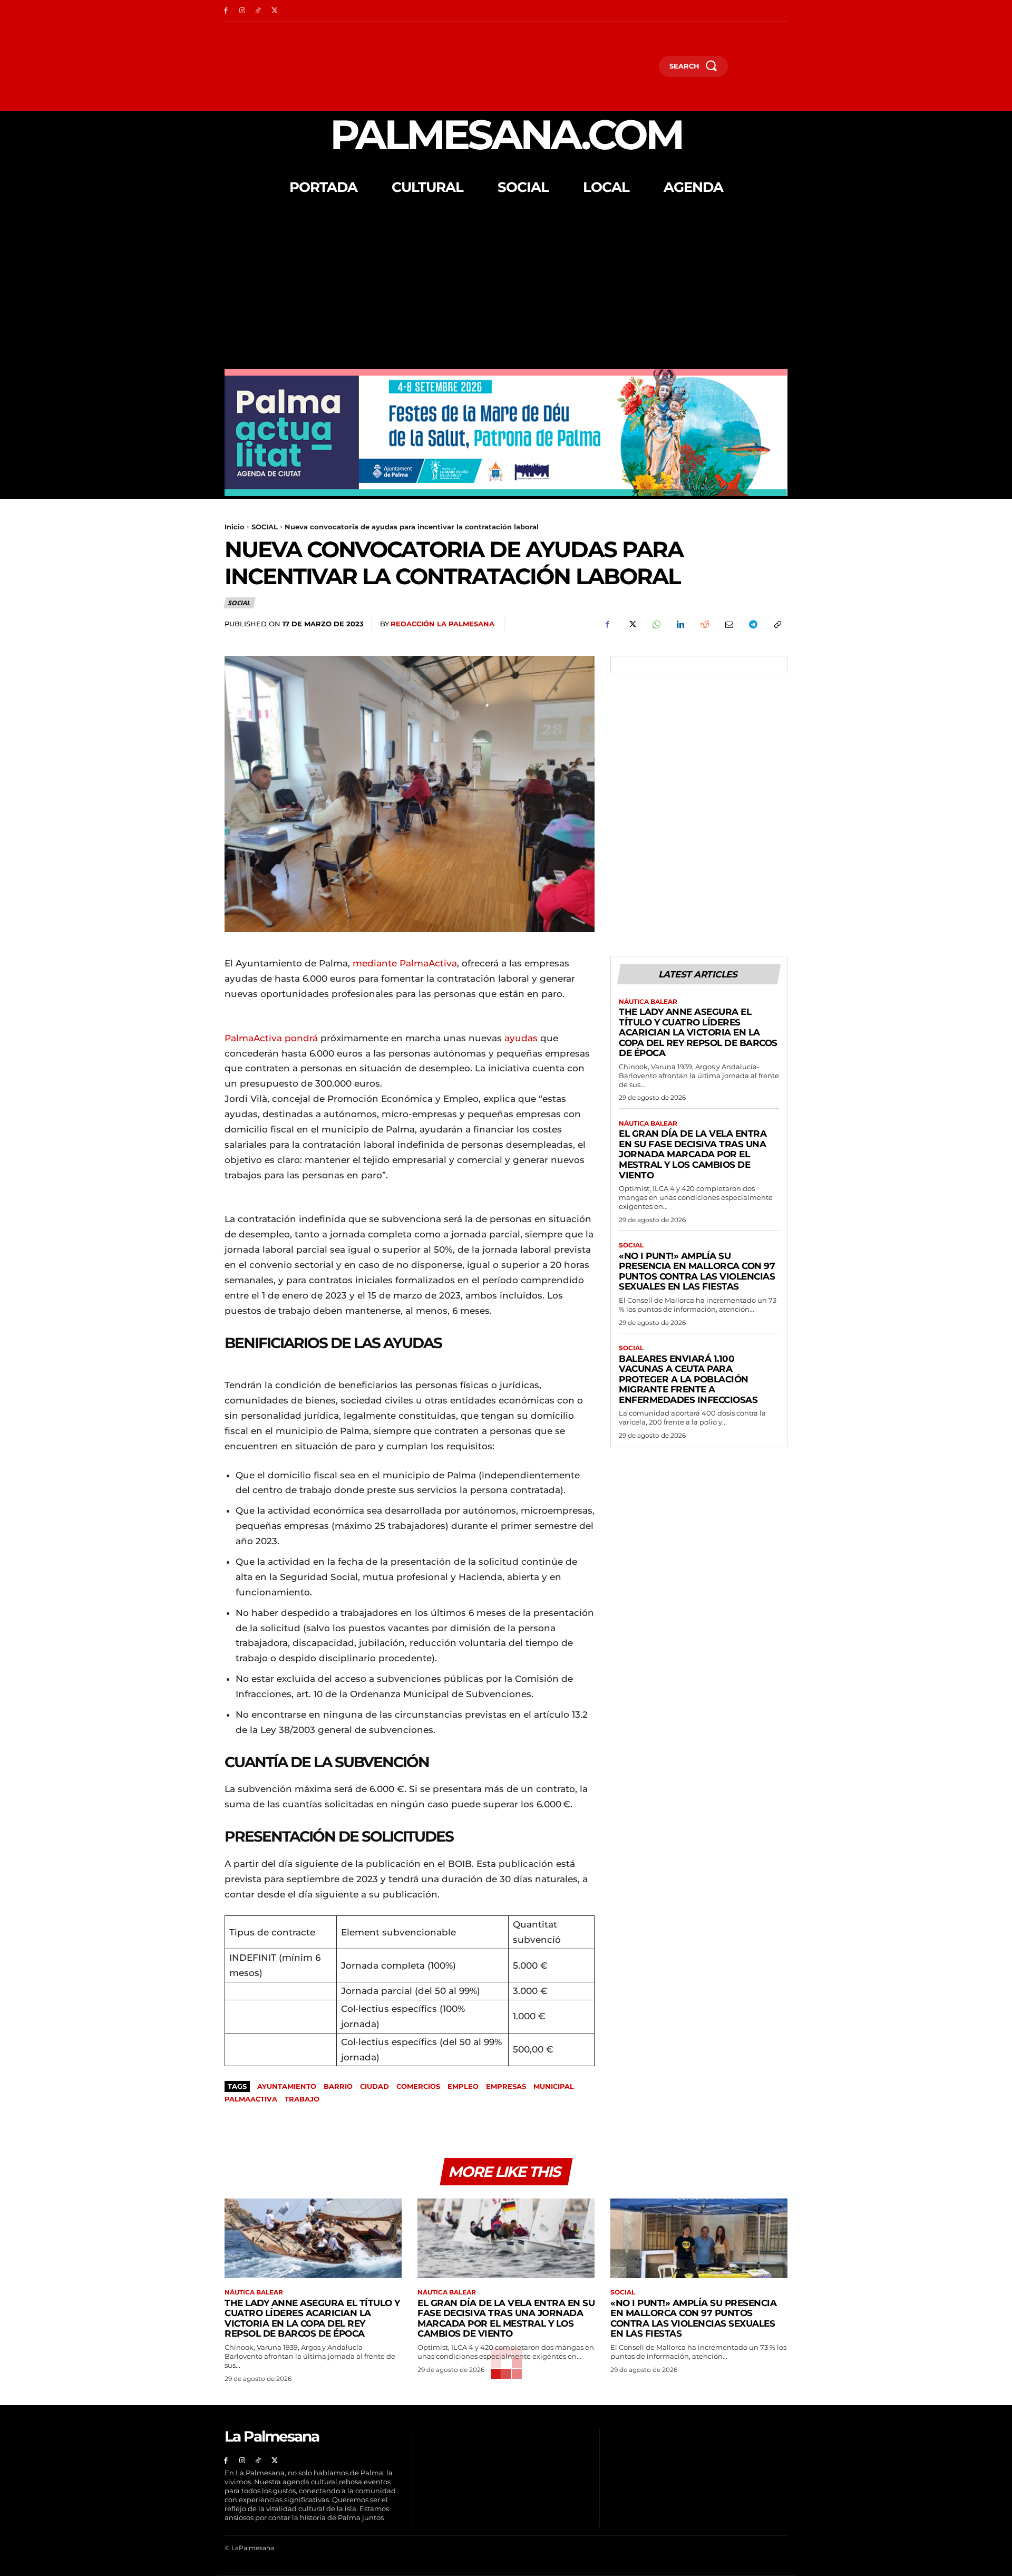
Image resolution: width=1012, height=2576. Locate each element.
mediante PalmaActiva (405, 963)
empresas (506, 2086)
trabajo (302, 2099)
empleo (463, 2086)
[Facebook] (226, 11)
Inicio (235, 527)
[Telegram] (753, 625)
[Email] (728, 625)
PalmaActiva (251, 2099)
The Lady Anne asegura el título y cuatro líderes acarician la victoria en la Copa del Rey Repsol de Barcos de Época (698, 1032)
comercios (418, 2086)
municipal (554, 2086)
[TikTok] (259, 11)
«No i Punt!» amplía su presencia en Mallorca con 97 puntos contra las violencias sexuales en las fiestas (697, 1271)
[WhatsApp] (656, 625)
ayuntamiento (287, 2086)
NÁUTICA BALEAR (648, 1002)
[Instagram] (242, 11)
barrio (338, 2086)
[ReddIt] (704, 625)
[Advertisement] (506, 290)
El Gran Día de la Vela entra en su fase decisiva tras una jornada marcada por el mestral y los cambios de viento (693, 1154)
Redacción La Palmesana (442, 624)
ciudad (374, 2086)
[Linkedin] (680, 625)
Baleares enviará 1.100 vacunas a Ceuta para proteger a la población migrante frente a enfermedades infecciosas (688, 1379)
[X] (274, 11)
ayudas (521, 1038)
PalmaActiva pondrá (271, 1038)
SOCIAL (265, 527)
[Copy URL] (777, 625)
